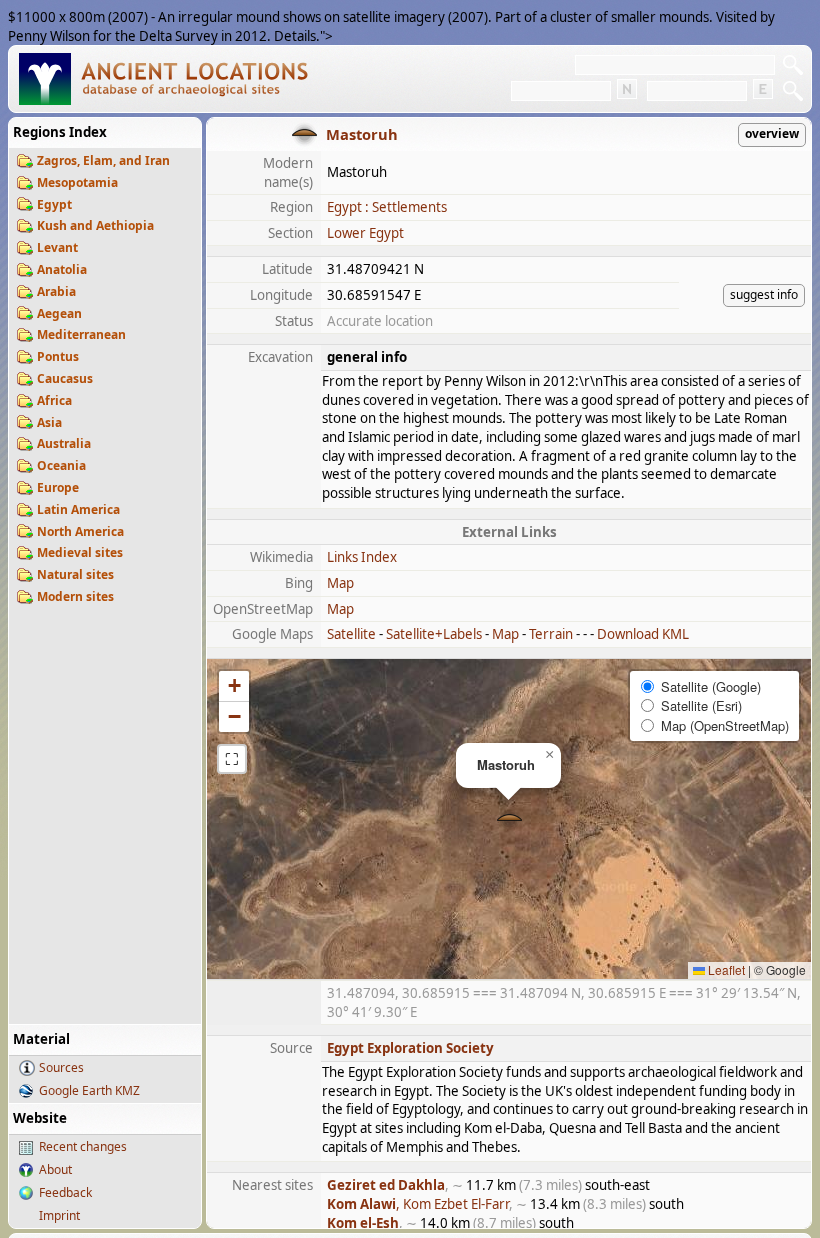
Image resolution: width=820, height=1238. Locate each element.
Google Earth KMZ (89, 1090)
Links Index (362, 557)
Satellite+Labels (434, 634)
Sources (61, 1067)
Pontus (58, 356)
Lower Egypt (365, 233)
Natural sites (75, 574)
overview (772, 133)
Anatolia (62, 269)
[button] (509, 819)
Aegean (59, 313)
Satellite (351, 634)
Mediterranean (81, 334)
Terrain (551, 634)
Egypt (54, 204)
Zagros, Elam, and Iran (103, 160)
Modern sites (75, 596)
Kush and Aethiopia (95, 225)
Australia (64, 443)
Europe (58, 487)
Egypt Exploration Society (410, 1048)
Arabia (56, 291)
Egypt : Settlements (387, 207)
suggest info (764, 294)
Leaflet (725, 969)
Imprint (59, 1215)
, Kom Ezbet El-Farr (418, 1204)
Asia (49, 422)
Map (340, 583)
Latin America (78, 509)
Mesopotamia (77, 182)
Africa (54, 400)
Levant (57, 247)
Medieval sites (80, 552)
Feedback (65, 1192)
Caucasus (65, 378)
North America (80, 531)
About (55, 1169)
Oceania (61, 465)
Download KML (643, 634)
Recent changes (83, 1146)
